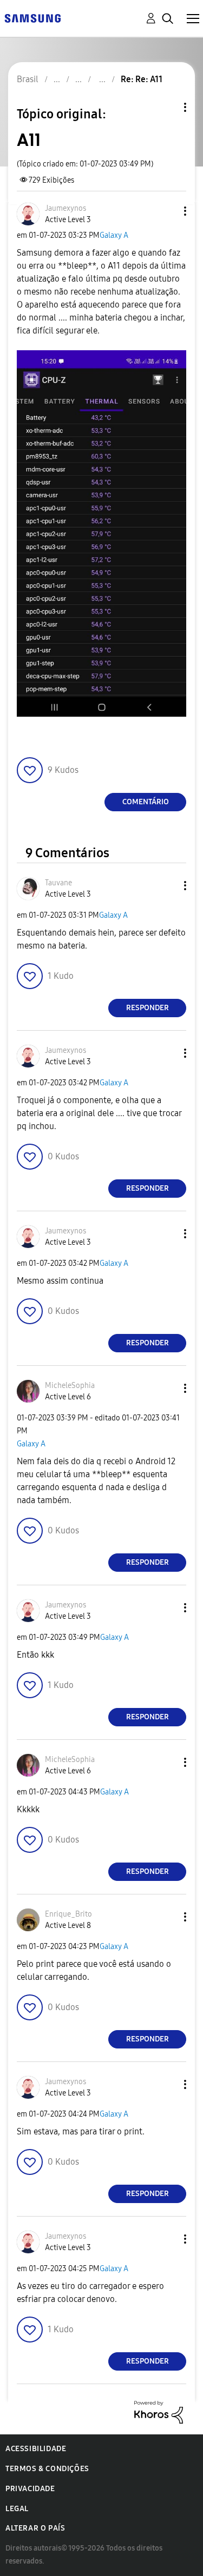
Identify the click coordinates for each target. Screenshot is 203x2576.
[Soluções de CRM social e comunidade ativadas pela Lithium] (159, 2411)
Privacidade (30, 2489)
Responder (148, 1008)
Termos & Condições (47, 2469)
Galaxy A (114, 235)
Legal (17, 2509)
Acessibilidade (36, 2449)
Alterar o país (35, 2528)
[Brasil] (32, 18)
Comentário (146, 802)
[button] (167, 211)
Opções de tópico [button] (167, 107)
